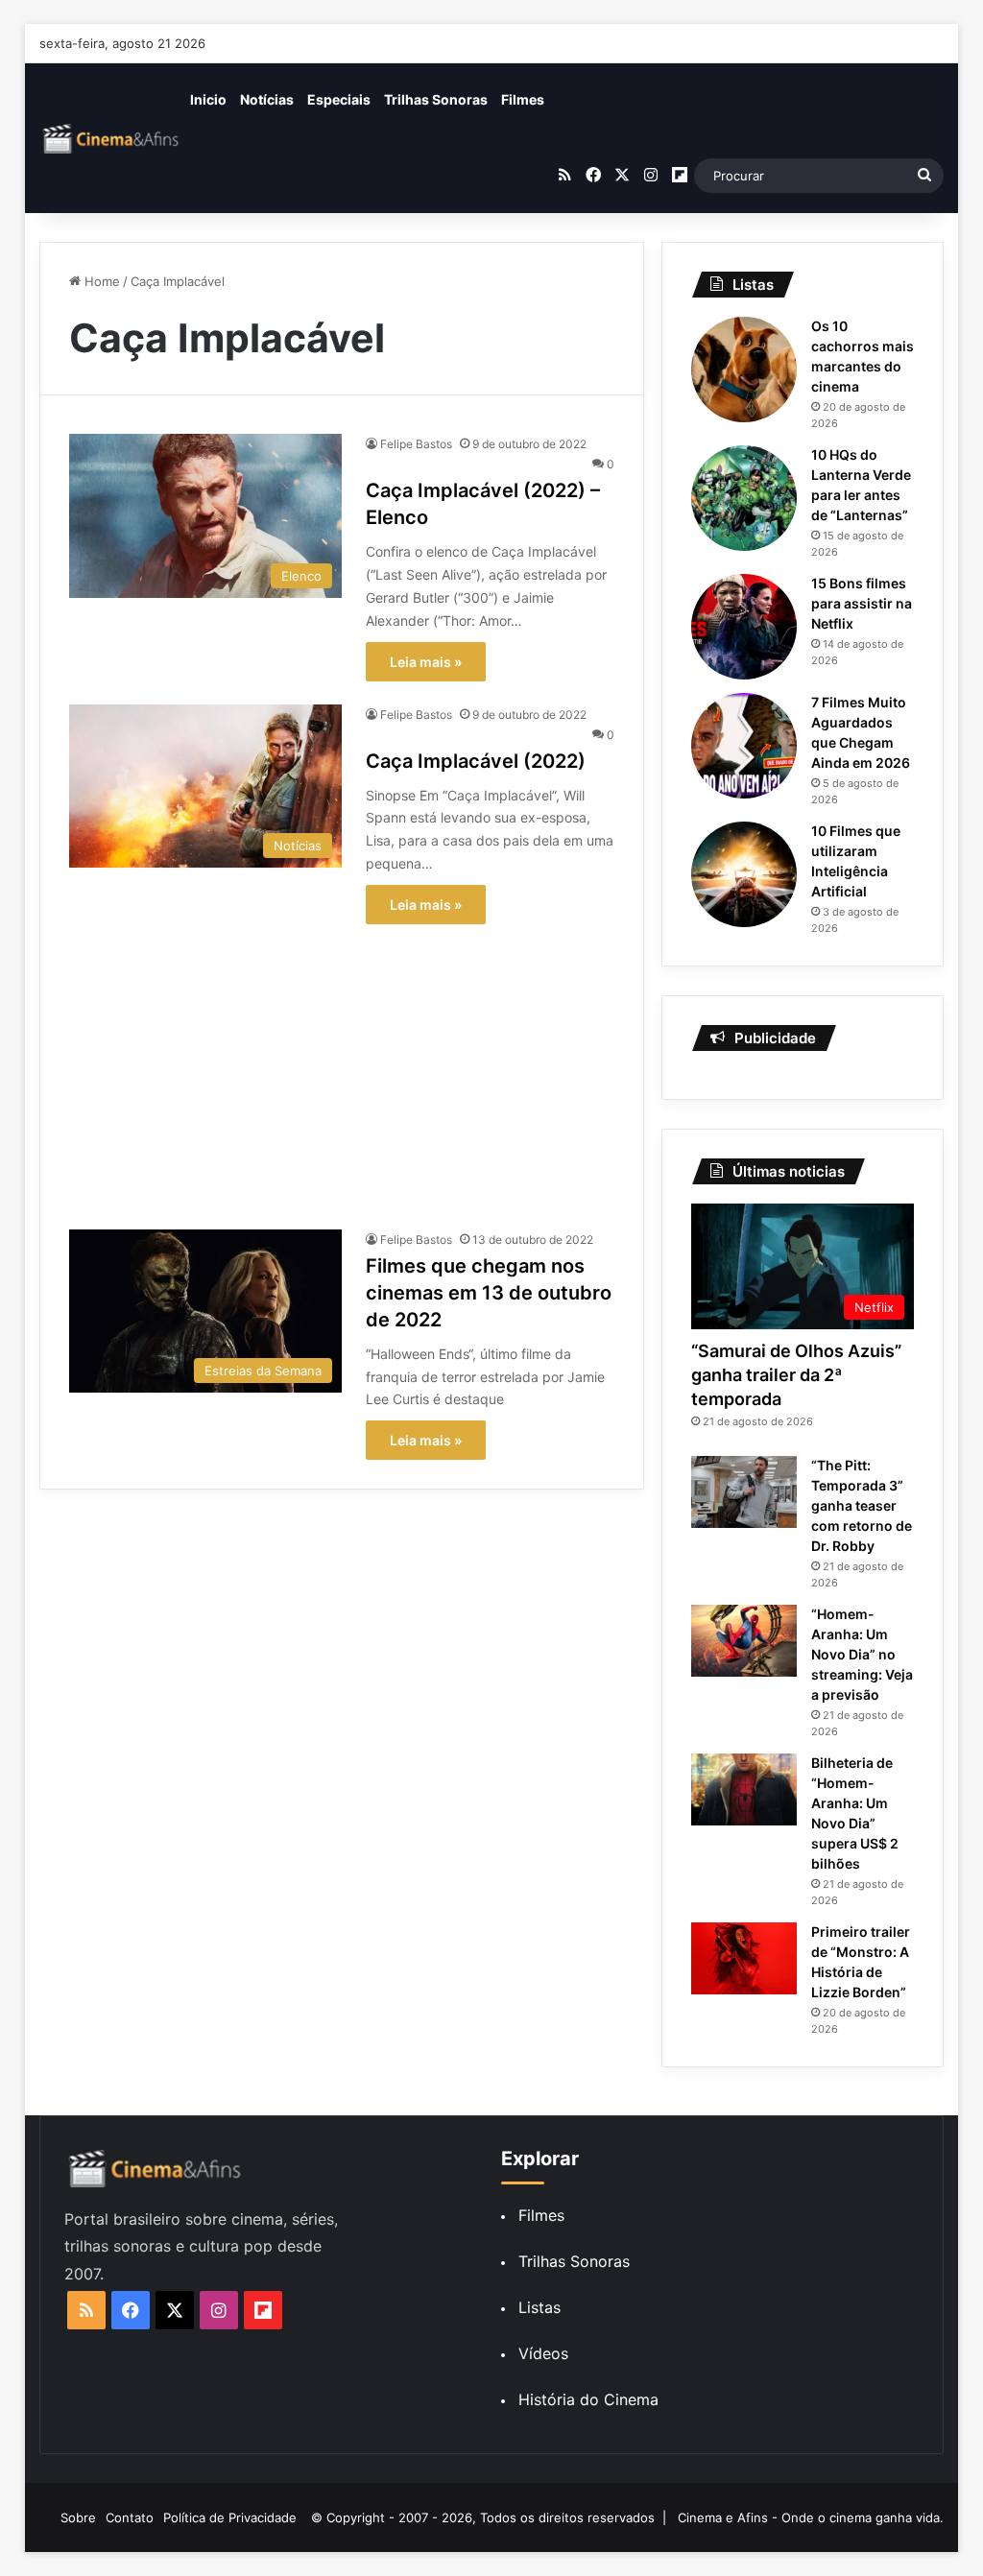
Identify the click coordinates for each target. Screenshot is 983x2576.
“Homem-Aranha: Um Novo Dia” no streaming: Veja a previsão (862, 1654)
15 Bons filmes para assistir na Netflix (862, 603)
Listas (539, 2307)
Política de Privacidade (230, 2517)
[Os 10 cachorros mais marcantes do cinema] (744, 370)
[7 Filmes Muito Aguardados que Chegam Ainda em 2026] (744, 746)
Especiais (339, 99)
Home (100, 281)
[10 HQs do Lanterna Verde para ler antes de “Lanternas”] (744, 498)
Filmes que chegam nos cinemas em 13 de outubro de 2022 (489, 1293)
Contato (130, 2517)
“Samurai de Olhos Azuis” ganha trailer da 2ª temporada (796, 1375)
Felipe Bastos (416, 444)
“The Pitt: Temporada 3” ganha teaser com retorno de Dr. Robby (862, 1505)
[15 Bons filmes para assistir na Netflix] (744, 627)
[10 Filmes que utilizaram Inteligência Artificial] (744, 874)
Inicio (208, 99)
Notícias (267, 99)
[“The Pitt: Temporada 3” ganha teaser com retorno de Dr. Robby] (744, 1492)
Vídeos (543, 2353)
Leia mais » (426, 662)
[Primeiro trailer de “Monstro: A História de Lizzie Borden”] (744, 1958)
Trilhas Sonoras (436, 99)
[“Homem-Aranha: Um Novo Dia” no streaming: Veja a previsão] (744, 1641)
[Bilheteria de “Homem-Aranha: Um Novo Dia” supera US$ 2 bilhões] (744, 1789)
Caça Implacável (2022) (476, 761)
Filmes (523, 99)
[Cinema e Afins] (111, 138)
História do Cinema (588, 2399)
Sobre (78, 2517)
